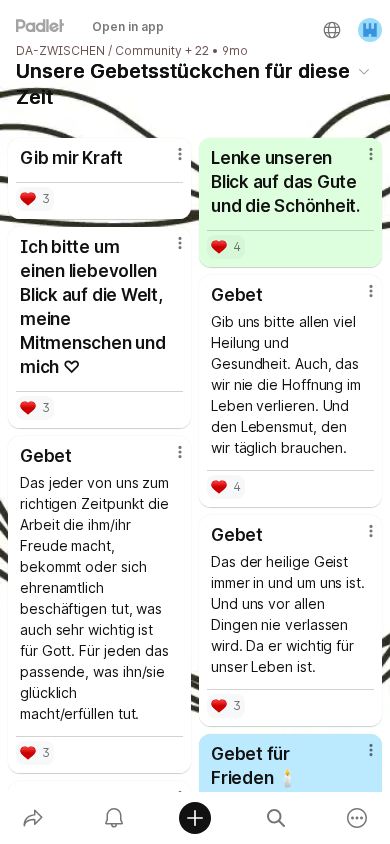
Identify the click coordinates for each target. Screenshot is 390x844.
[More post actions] (167, 162)
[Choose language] (332, 30)
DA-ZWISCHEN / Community (99, 51)
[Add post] (194, 818)
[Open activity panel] (113, 818)
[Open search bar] (276, 818)
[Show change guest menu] (370, 30)
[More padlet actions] (357, 818)
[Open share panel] (32, 818)
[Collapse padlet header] (364, 71)
